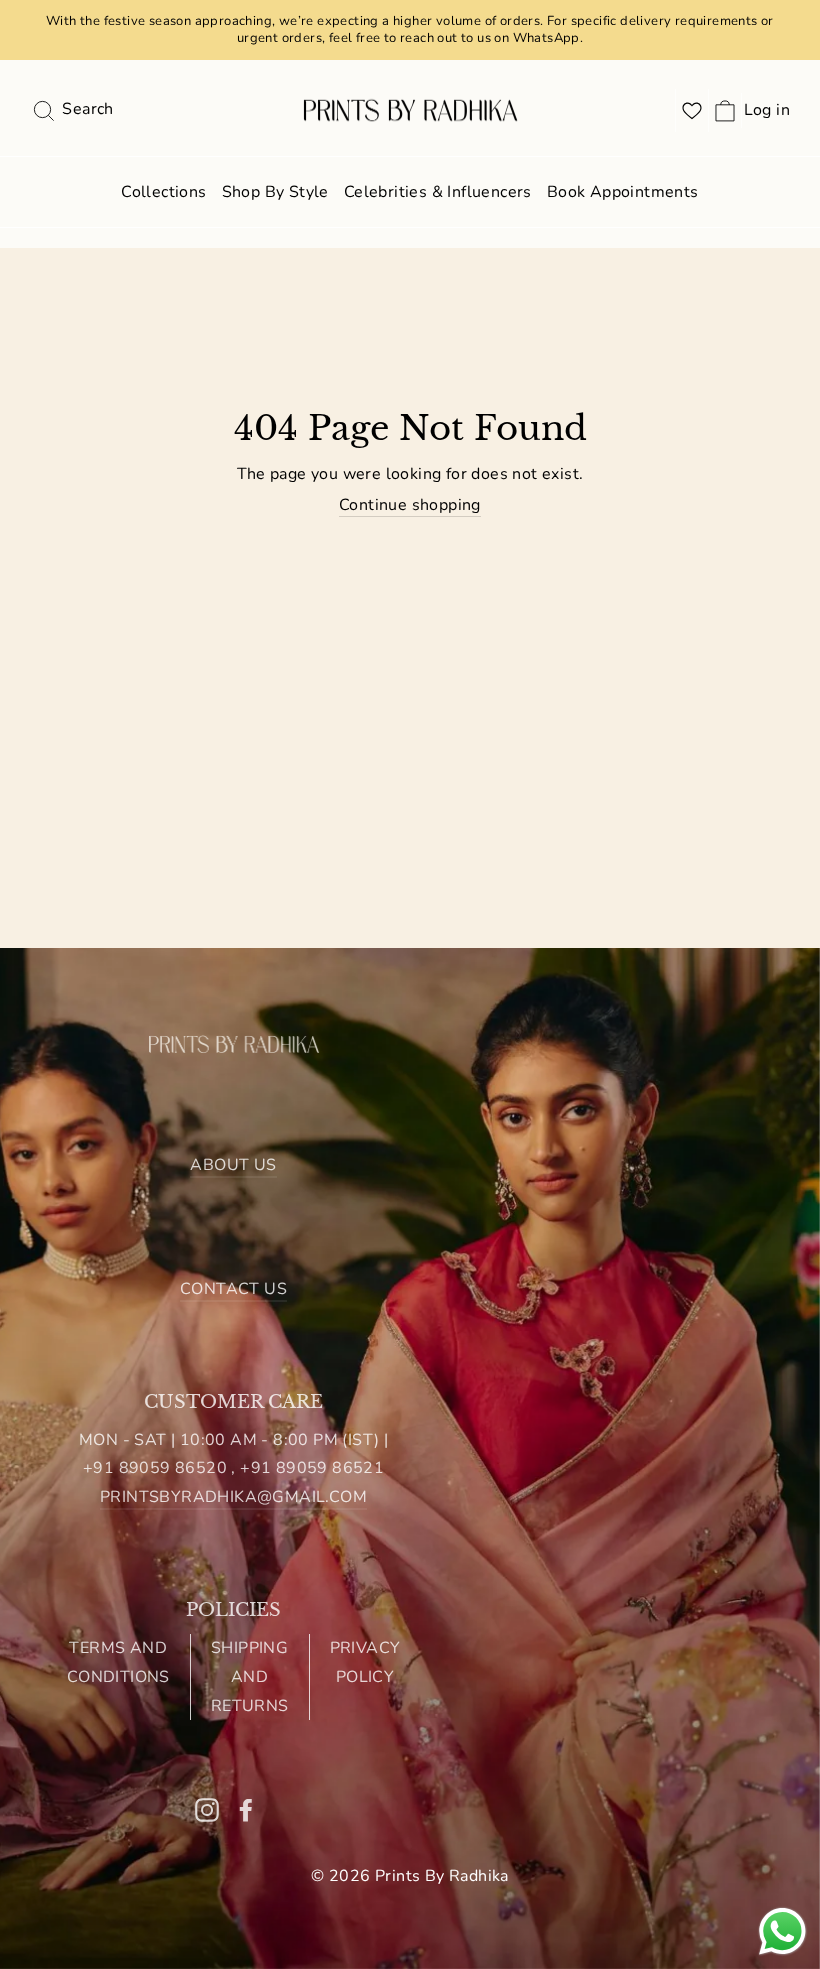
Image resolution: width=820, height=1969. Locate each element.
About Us (233, 1165)
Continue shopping (410, 505)
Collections (163, 192)
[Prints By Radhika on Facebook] (246, 1808)
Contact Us (233, 1289)
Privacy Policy (365, 1662)
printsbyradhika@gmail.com (233, 1497)
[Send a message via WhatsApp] (782, 1931)
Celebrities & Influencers (438, 192)
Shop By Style (275, 192)
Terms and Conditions (118, 1662)
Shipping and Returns (250, 1677)
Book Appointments (623, 192)
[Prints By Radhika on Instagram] (207, 1808)
